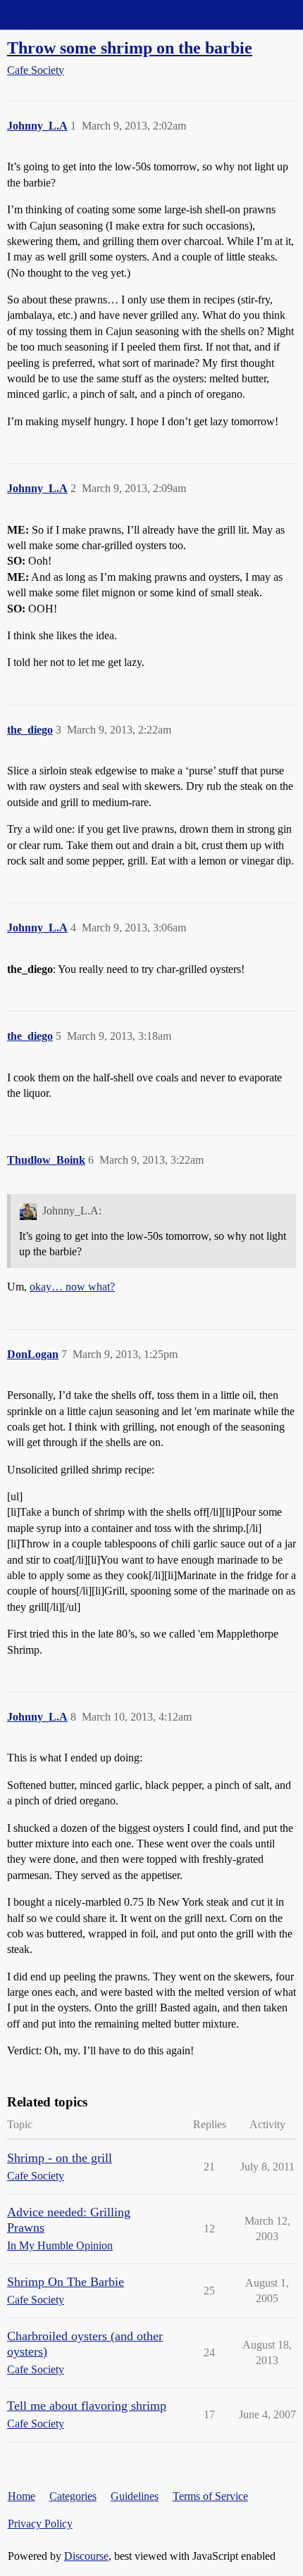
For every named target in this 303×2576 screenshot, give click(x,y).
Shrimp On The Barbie (66, 2282)
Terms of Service (210, 2496)
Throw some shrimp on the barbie (130, 48)
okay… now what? (72, 1287)
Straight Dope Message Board (74, 14)
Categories (73, 2496)
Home (21, 2496)
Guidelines (135, 2496)
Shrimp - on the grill (60, 2158)
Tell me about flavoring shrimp (87, 2406)
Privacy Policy (40, 2524)
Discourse (86, 2556)
